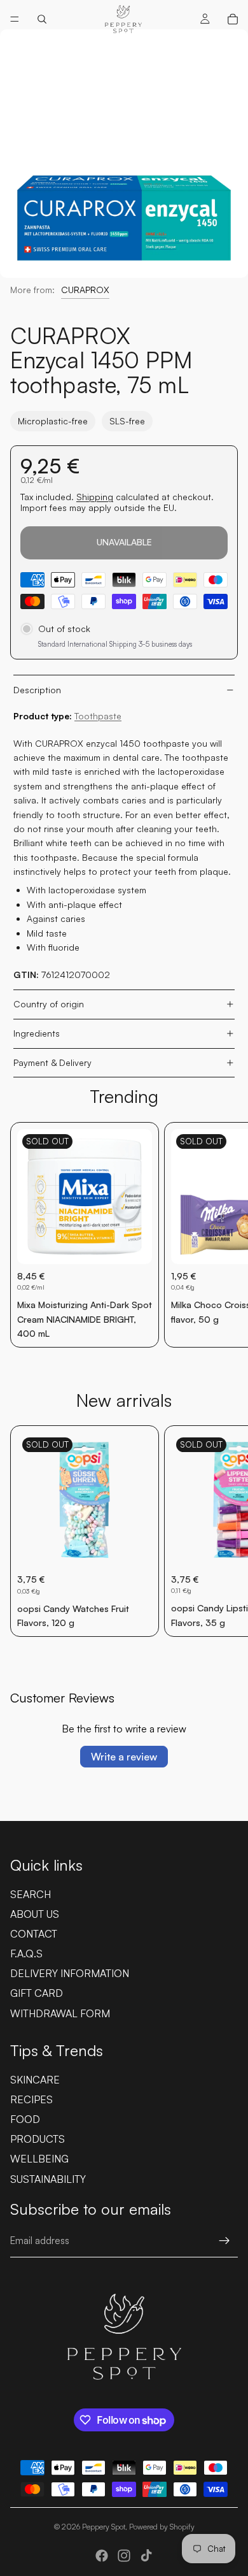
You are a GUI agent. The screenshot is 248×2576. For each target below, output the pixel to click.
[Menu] (15, 19)
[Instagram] (124, 2556)
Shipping (95, 497)
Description (37, 690)
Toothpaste (98, 716)
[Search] (42, 19)
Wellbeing (39, 2159)
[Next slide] (224, 1235)
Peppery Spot (104, 2527)
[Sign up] (224, 2241)
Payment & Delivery (52, 1062)
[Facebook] (102, 2556)
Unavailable (124, 542)
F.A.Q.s (26, 1954)
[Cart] (233, 19)
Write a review (124, 1757)
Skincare (35, 2080)
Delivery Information (70, 1973)
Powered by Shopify (162, 2527)
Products (38, 2139)
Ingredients (37, 1033)
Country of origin (49, 1004)
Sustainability (48, 2179)
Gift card (37, 1993)
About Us (35, 1914)
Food (25, 2119)
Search (31, 1894)
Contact (34, 1934)
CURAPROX (85, 290)
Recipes (31, 2099)
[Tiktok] (146, 2556)
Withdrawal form (60, 2013)
